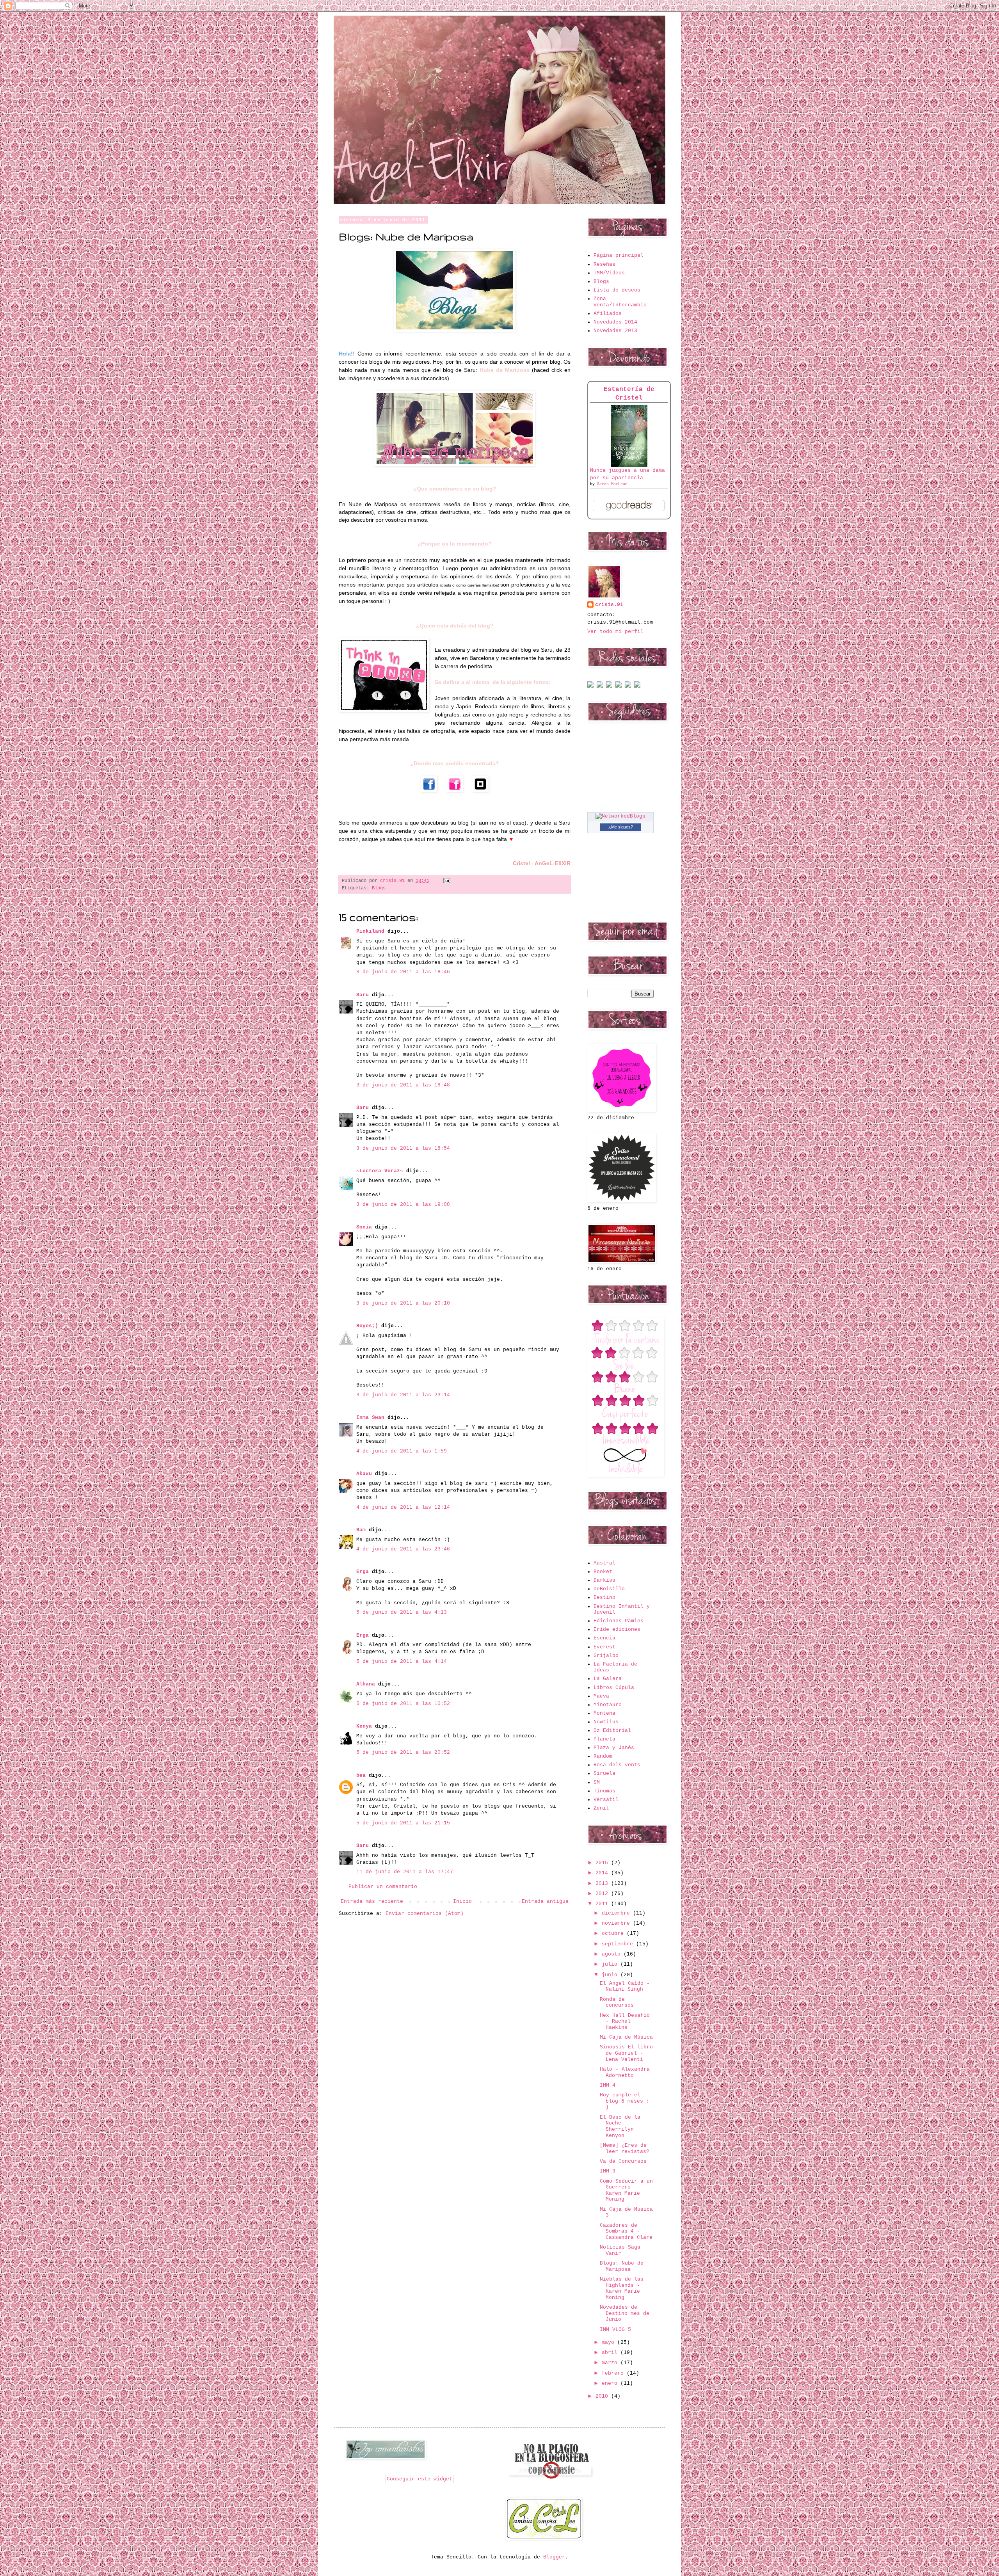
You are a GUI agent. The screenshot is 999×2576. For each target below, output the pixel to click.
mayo (610, 2342)
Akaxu (364, 1474)
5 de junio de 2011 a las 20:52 (403, 1752)
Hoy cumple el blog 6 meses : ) (625, 2101)
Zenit (601, 1808)
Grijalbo (606, 1656)
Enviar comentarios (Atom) (425, 1914)
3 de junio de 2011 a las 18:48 (403, 1085)
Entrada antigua (545, 1901)
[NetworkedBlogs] (620, 816)
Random (603, 1756)
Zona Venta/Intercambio (620, 302)
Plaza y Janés (614, 1748)
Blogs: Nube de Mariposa (622, 2266)
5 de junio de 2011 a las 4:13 (402, 1612)
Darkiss (604, 1580)
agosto (613, 1954)
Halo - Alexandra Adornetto (625, 2072)
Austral (604, 1563)
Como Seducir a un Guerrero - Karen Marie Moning (626, 2190)
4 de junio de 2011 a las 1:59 (402, 1451)
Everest (604, 1647)
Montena (604, 1713)
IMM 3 (608, 2171)
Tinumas (604, 1791)
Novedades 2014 (615, 322)
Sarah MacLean (612, 484)
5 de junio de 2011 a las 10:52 (403, 1704)
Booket (603, 1572)
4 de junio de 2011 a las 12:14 (403, 1507)
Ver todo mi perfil (615, 632)
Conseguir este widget (420, 2479)
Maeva (601, 1696)
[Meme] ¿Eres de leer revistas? (625, 2148)
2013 (603, 1884)
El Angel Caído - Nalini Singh (625, 1987)
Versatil (606, 1800)
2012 (603, 1894)
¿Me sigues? (621, 827)
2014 (603, 1873)
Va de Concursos (623, 2161)
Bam (361, 1530)
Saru (363, 995)
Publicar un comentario (383, 1887)
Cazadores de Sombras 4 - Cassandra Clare (626, 2231)
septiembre (619, 1944)
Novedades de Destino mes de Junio (625, 2313)
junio (611, 1975)
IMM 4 (608, 2085)
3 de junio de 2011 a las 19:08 (403, 1204)
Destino (604, 1597)
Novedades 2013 (615, 331)
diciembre (617, 1913)
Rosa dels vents (617, 1765)
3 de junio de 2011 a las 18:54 (403, 1148)
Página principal (619, 255)
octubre (614, 1933)
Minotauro (608, 1705)
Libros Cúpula (614, 1688)
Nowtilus (606, 1722)
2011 (603, 1904)
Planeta (604, 1739)
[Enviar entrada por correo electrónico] (446, 881)
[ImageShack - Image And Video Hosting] (590, 686)
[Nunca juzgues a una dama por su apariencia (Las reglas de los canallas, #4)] (629, 466)
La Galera (608, 1679)
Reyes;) (367, 1326)
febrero (614, 2373)
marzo (611, 2363)
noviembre (617, 1923)
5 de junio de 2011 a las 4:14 (402, 1661)
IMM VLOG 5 (615, 2330)
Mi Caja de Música (626, 2037)
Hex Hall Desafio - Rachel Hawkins (625, 2021)
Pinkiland (370, 931)
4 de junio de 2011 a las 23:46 (403, 1549)
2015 (603, 1863)
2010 (603, 2396)
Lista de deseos (617, 290)
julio (611, 1964)
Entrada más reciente (372, 1901)
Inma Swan (370, 1418)
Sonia (364, 1227)
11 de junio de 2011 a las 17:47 (405, 1872)
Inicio (462, 1901)
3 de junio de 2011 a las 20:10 (403, 1303)
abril (611, 2353)
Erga (363, 1572)
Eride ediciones (617, 1629)
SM (597, 1782)
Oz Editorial (612, 1731)
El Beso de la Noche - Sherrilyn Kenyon (620, 2126)
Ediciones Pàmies (619, 1621)
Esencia (604, 1638)
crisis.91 (609, 605)
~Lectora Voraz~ (380, 1171)
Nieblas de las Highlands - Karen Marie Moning (622, 2288)
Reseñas (604, 264)
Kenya (364, 1726)
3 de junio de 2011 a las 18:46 (403, 972)
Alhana (366, 1684)
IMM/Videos (609, 273)
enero (611, 2383)
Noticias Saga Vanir (620, 2250)
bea (361, 1775)
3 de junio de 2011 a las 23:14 (403, 1395)
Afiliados (608, 314)
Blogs (379, 888)
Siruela (604, 1773)
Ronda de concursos (617, 2003)
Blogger (554, 2557)
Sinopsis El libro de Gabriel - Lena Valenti (626, 2053)
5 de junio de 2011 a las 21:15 (403, 1823)
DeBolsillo (609, 1589)
